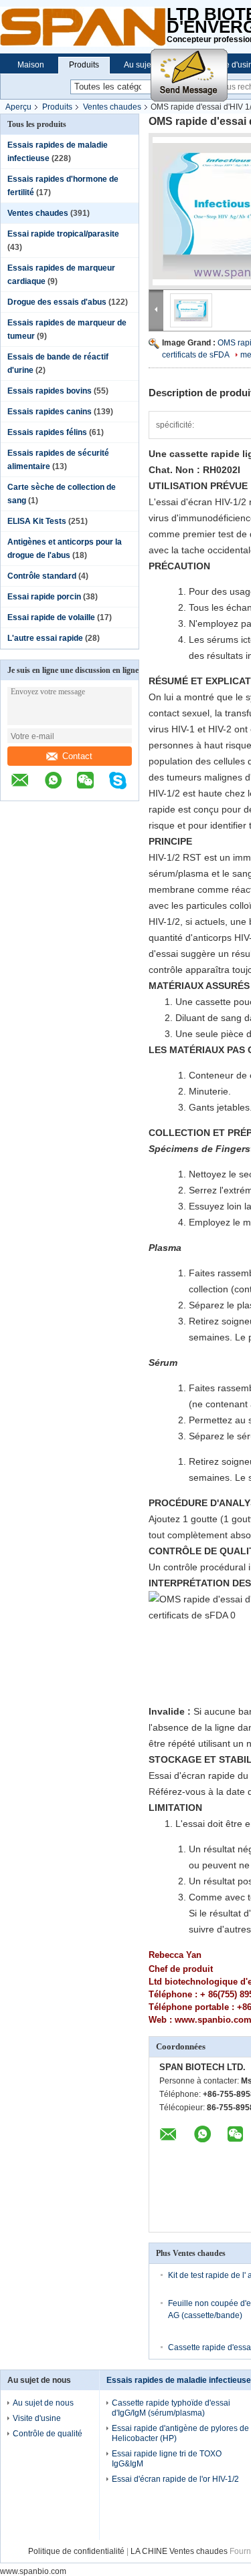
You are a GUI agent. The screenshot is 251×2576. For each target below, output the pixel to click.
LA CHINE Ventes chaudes (179, 2551)
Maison (31, 65)
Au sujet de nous (43, 2403)
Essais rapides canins (50, 412)
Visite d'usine (37, 2418)
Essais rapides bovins (50, 391)
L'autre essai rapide (45, 638)
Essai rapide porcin (44, 597)
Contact (77, 756)
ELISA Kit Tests (37, 521)
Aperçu (18, 107)
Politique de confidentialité (76, 2551)
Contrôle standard (42, 576)
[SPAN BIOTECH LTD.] (83, 27)
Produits (84, 65)
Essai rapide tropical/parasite (63, 234)
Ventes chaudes (112, 107)
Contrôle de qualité (48, 2434)
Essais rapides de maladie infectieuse (179, 2380)
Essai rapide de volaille (51, 617)
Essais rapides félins (47, 432)
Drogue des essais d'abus (57, 302)
